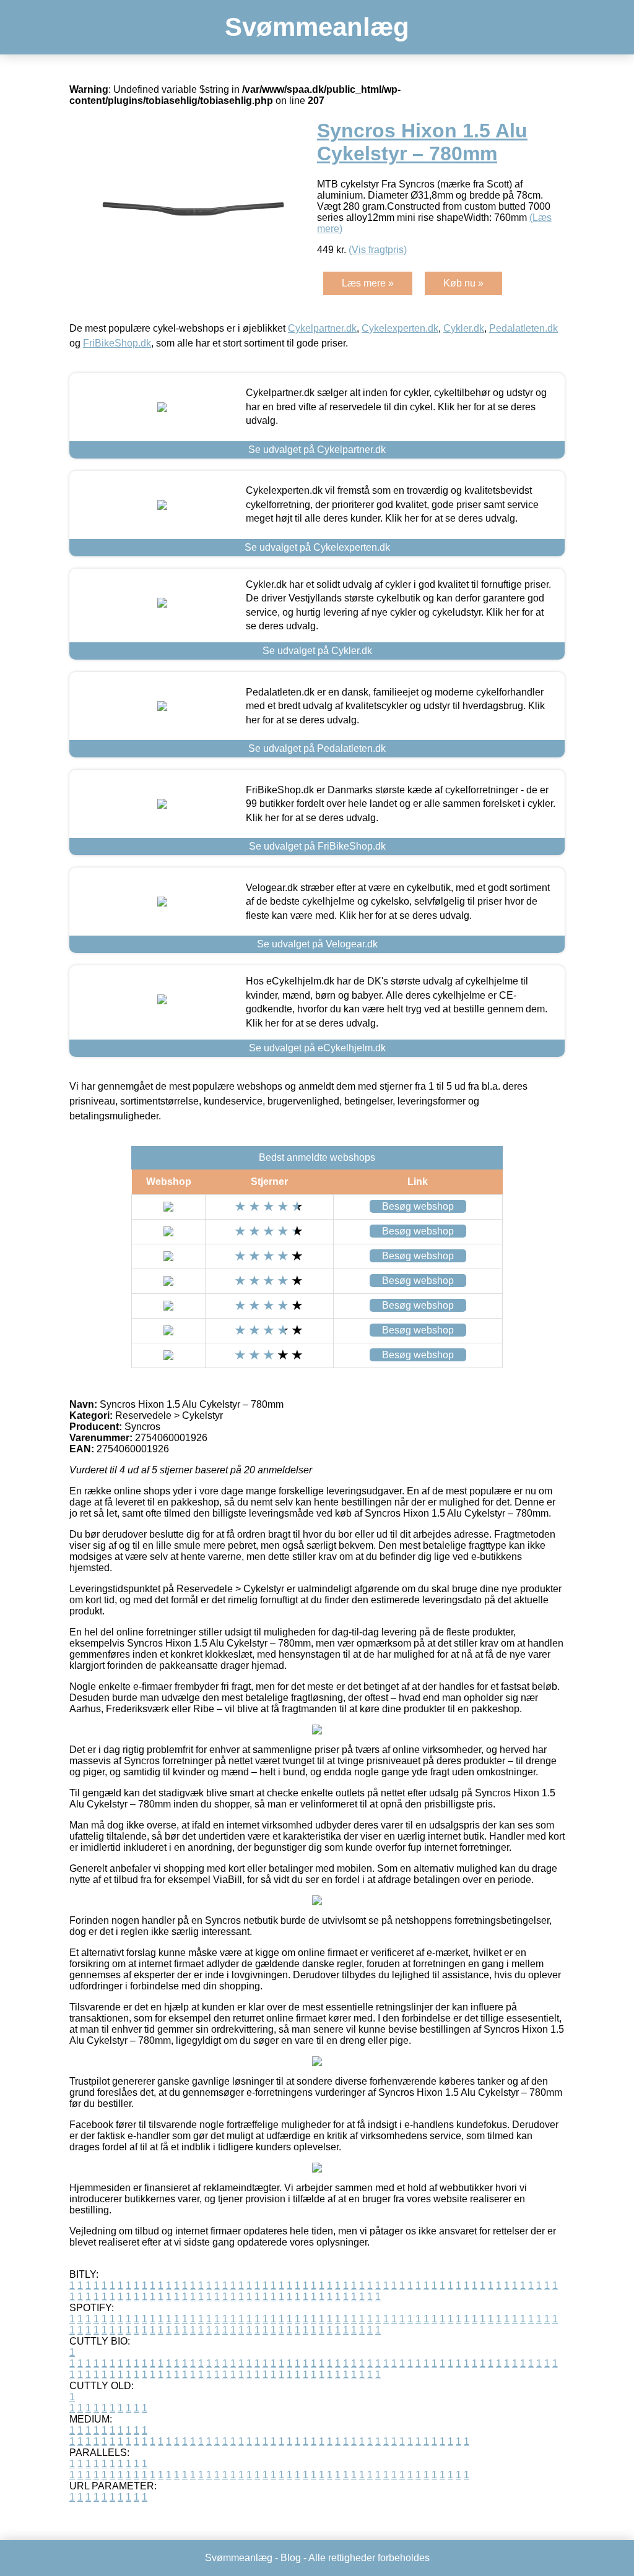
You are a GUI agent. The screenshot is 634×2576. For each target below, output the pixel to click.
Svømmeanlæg (317, 27)
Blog (291, 2558)
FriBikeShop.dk (117, 343)
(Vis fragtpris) (378, 250)
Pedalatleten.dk (523, 328)
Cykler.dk (464, 328)
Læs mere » (368, 283)
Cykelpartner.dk (322, 328)
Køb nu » (463, 283)
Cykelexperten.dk (400, 328)
